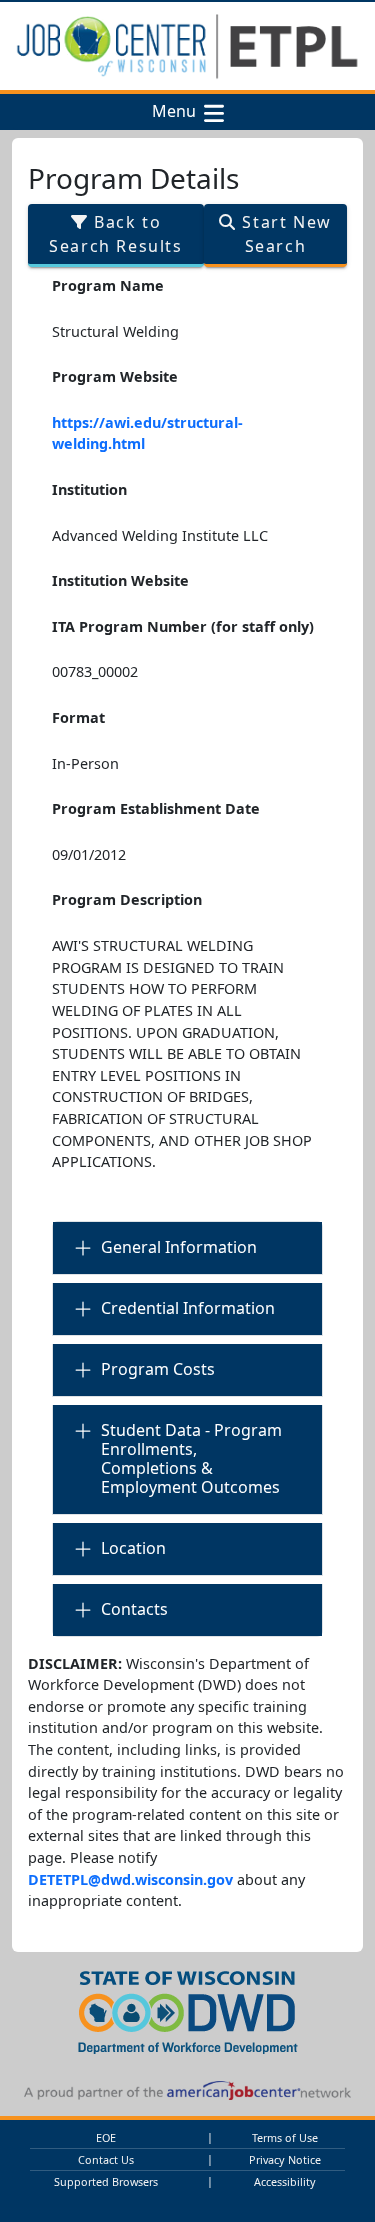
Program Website (115, 376)
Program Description (127, 899)
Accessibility (285, 2181)
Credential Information (188, 1308)
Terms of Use (285, 2137)
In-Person (85, 763)
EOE (106, 2137)
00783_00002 (95, 671)
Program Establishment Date (156, 808)
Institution (89, 489)
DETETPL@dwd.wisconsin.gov (130, 1879)
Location (133, 1548)
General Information (179, 1247)
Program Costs (158, 1369)
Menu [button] (178, 112)
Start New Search (284, 234)
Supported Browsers (106, 2181)
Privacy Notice (285, 2159)
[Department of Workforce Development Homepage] (188, 2009)
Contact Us (106, 2159)
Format (78, 717)
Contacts (134, 1609)
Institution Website (120, 580)
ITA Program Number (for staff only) (183, 626)
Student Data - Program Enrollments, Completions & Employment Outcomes (191, 1459)
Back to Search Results (115, 234)
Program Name (108, 285)
